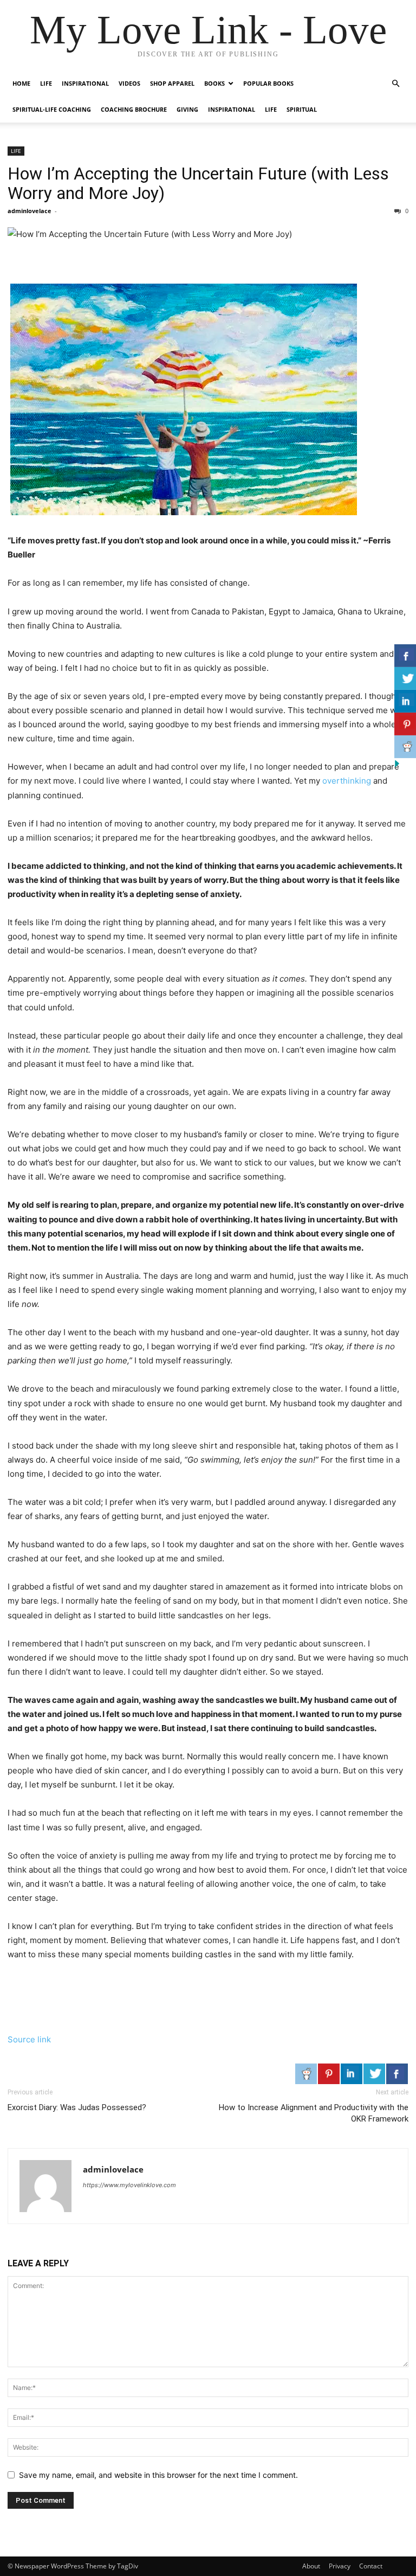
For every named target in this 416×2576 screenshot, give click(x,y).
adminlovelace (30, 211)
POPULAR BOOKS (268, 83)
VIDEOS (129, 83)
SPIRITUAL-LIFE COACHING (52, 109)
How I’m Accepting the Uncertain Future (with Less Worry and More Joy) (198, 183)
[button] (395, 84)
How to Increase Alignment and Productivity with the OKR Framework (314, 2113)
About (311, 2566)
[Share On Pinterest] (329, 2074)
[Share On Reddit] (306, 2074)
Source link (29, 2039)
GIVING (187, 109)
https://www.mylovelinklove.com (129, 2185)
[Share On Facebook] (397, 2074)
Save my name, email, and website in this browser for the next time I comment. (158, 2475)
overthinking (347, 781)
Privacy (340, 2566)
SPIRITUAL (302, 109)
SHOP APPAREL (172, 83)
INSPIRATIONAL (85, 83)
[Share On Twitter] (374, 2074)
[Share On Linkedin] (352, 2074)
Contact (371, 2566)
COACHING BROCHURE (134, 109)
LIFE (46, 83)
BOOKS (214, 83)
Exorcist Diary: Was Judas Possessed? (77, 2107)
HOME (21, 83)
